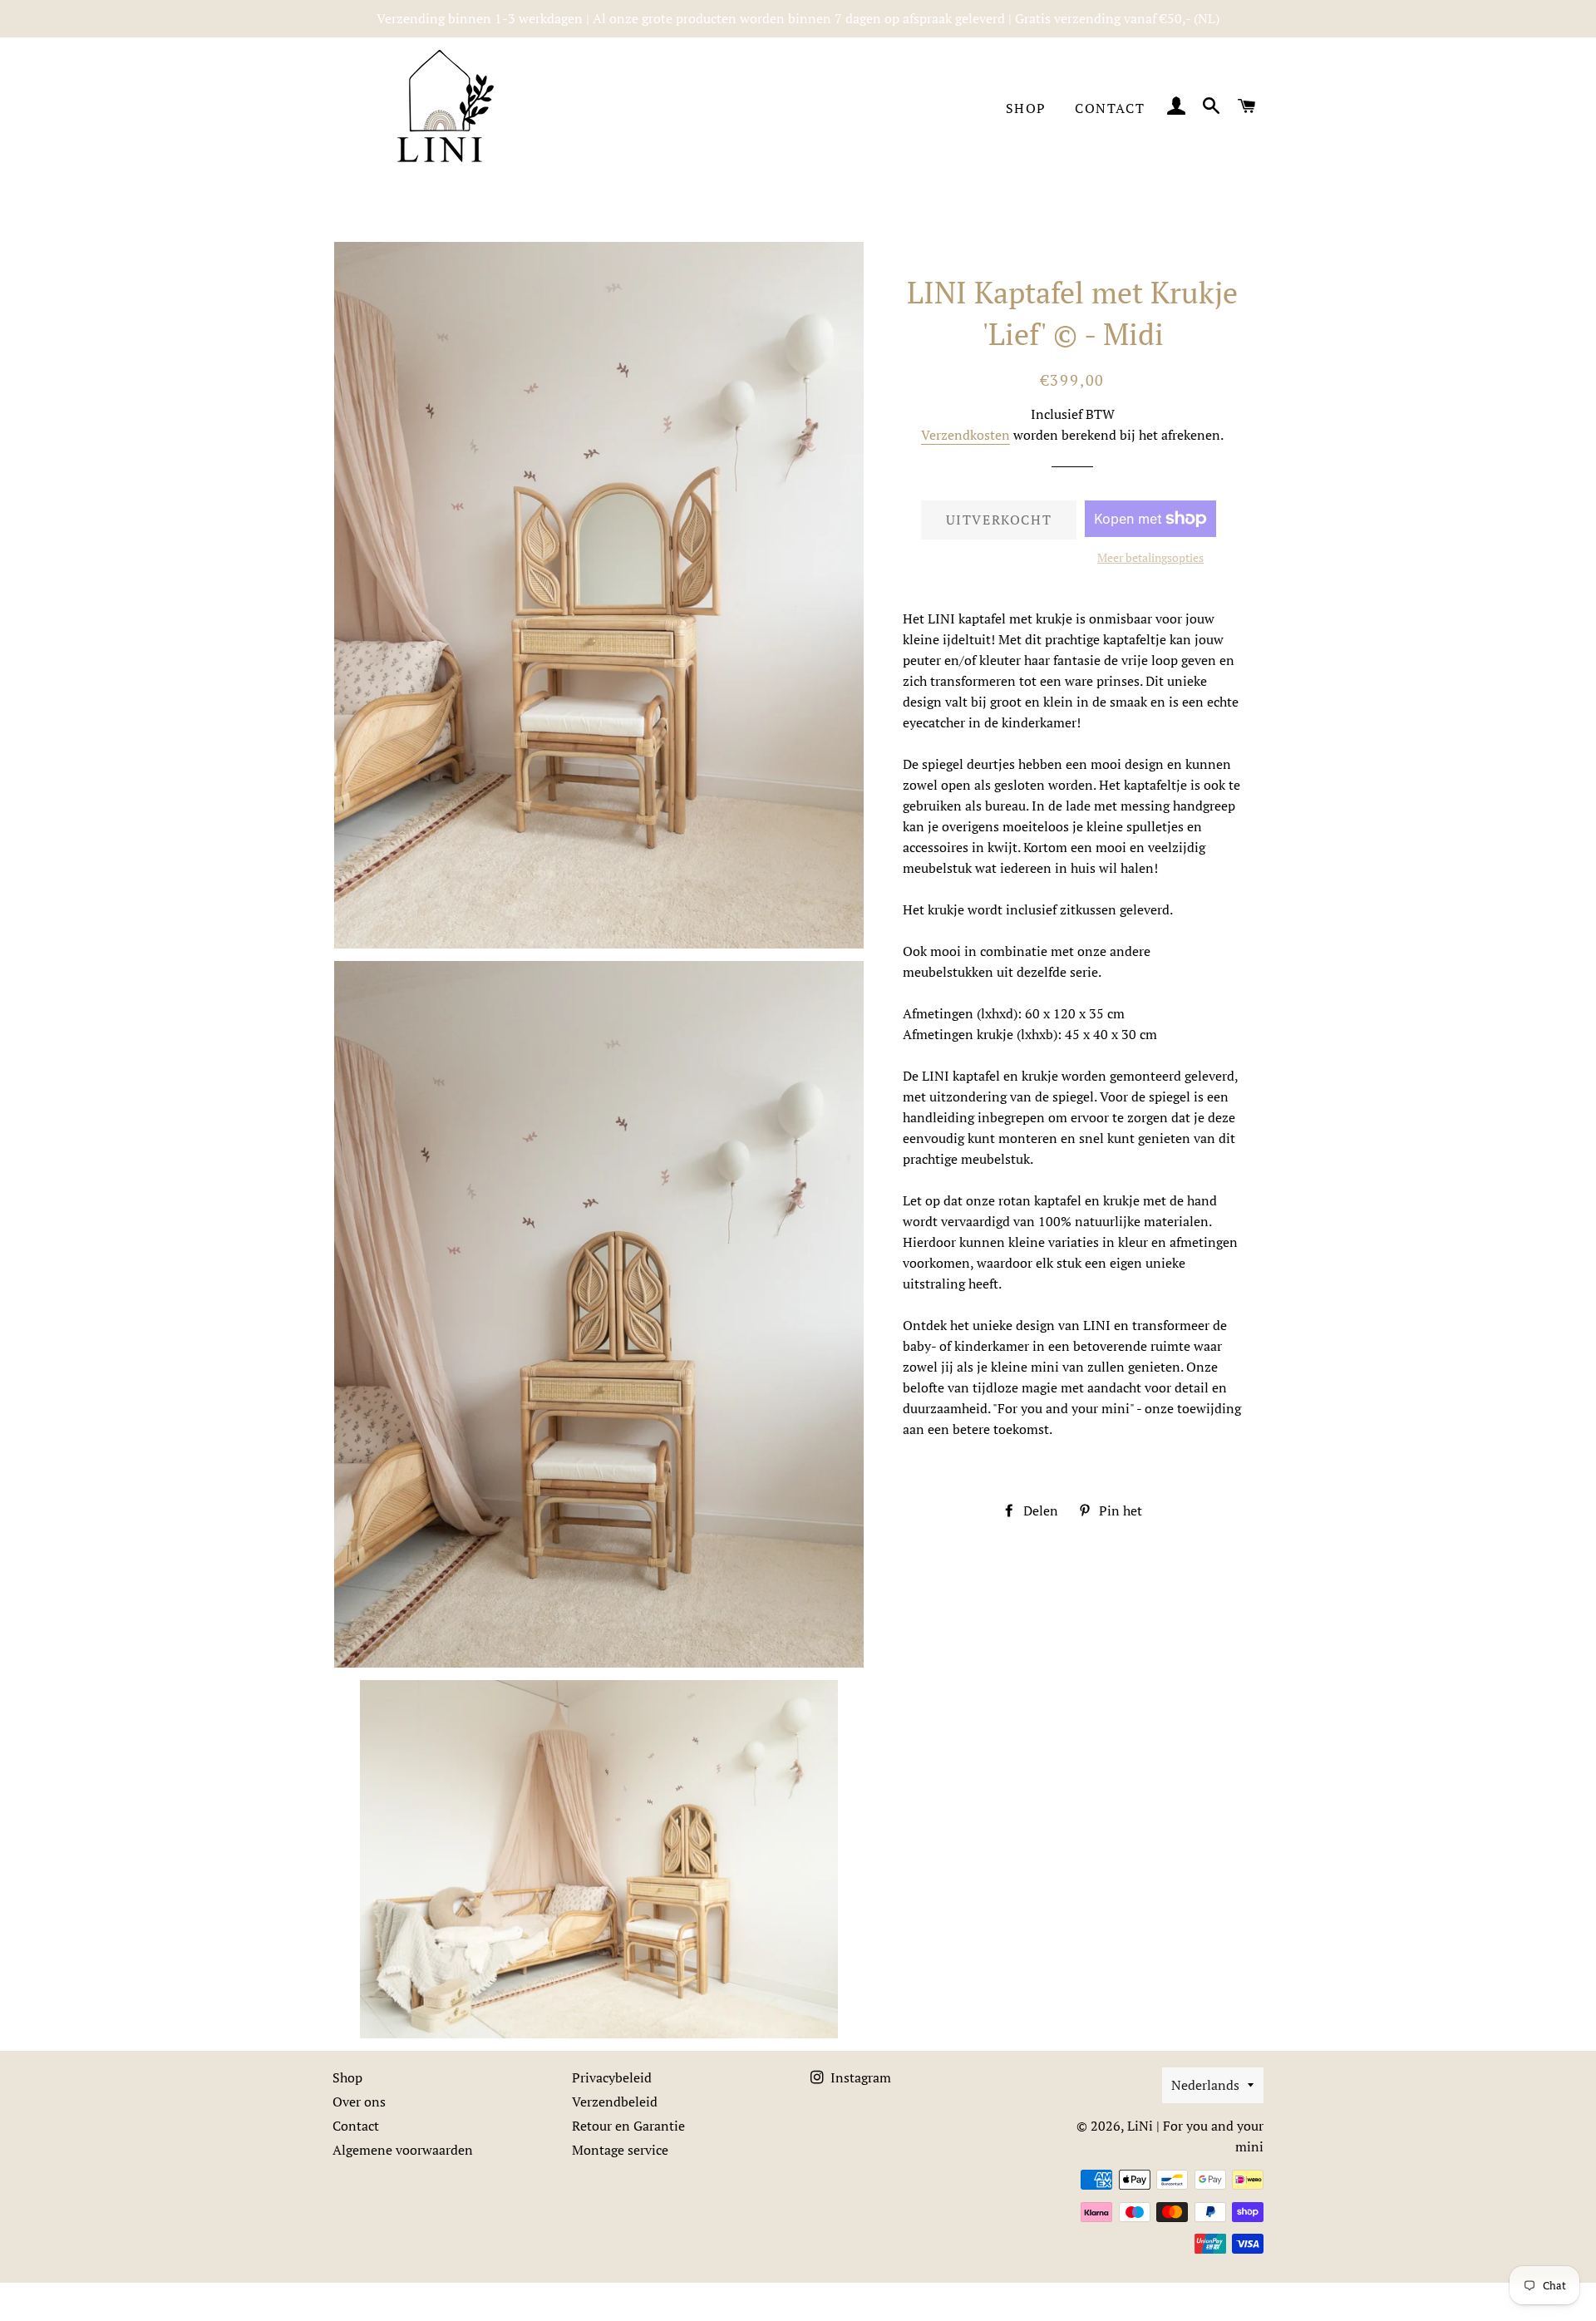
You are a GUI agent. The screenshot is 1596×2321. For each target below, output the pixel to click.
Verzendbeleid (615, 2102)
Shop (1026, 108)
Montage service (620, 2150)
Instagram (859, 2077)
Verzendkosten (965, 435)
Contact (1110, 108)
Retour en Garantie (628, 2126)
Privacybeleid (612, 2077)
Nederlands (1205, 2085)
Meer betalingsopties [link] (1150, 557)
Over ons (359, 2102)
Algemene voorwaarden (403, 2150)
